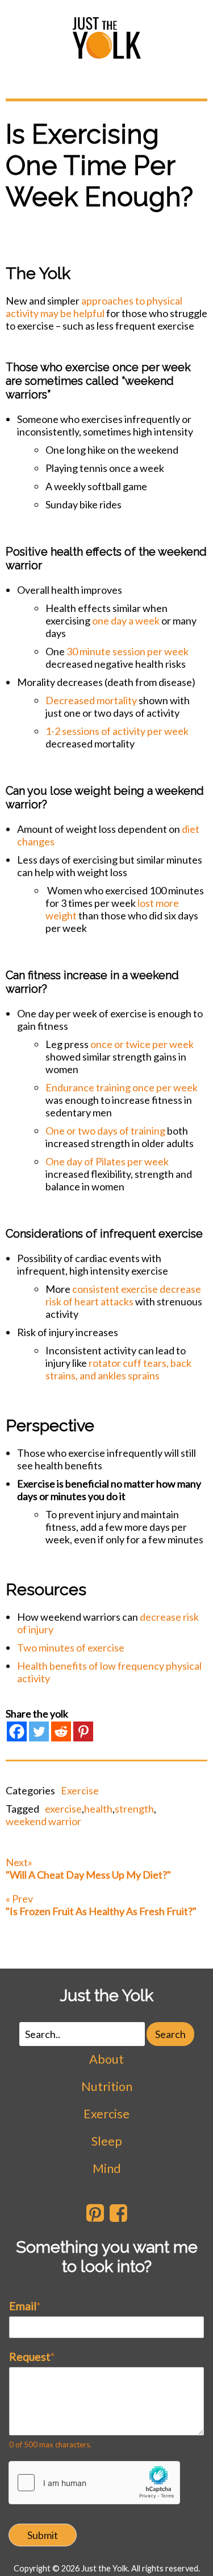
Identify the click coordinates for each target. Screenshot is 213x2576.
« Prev (101, 1905)
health (98, 1809)
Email (25, 2306)
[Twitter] (39, 1731)
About (106, 2059)
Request (32, 2356)
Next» (88, 1868)
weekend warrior (43, 1821)
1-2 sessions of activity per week (117, 731)
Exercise (80, 1790)
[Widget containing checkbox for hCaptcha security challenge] (94, 2483)
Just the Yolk (106, 1995)
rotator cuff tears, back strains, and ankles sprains (118, 1369)
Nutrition (107, 2086)
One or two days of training (105, 1131)
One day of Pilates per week (107, 1161)
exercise (63, 1809)
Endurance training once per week (122, 1087)
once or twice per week (142, 1044)
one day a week (126, 621)
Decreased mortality (91, 700)
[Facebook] (17, 1731)
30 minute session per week (128, 651)
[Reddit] (61, 1731)
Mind (107, 2168)
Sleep (107, 2141)
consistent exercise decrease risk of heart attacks (123, 1295)
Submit (43, 2535)
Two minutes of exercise (71, 1648)
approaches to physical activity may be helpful (94, 307)
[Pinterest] (83, 1731)
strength (134, 1809)
